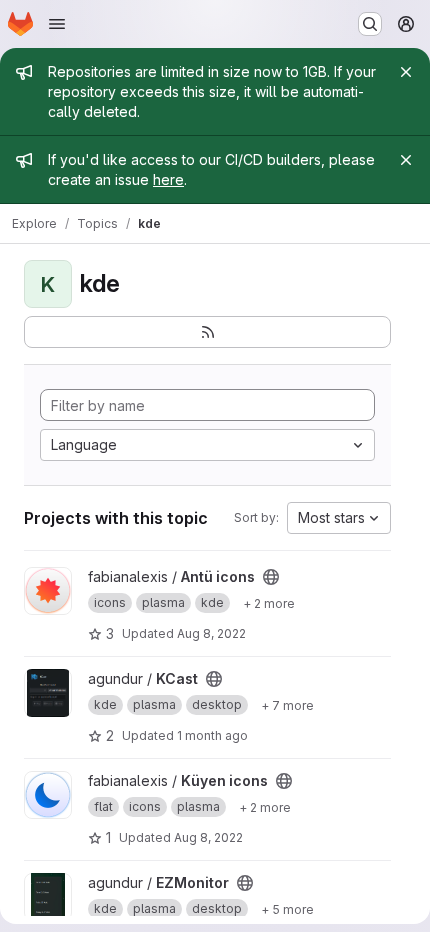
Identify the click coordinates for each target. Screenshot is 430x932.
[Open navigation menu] (57, 24)
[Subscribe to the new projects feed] (207, 332)
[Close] (406, 72)
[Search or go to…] (370, 24)
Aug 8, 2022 (211, 633)
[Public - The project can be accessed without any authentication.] (271, 577)
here (168, 179)
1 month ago (212, 735)
